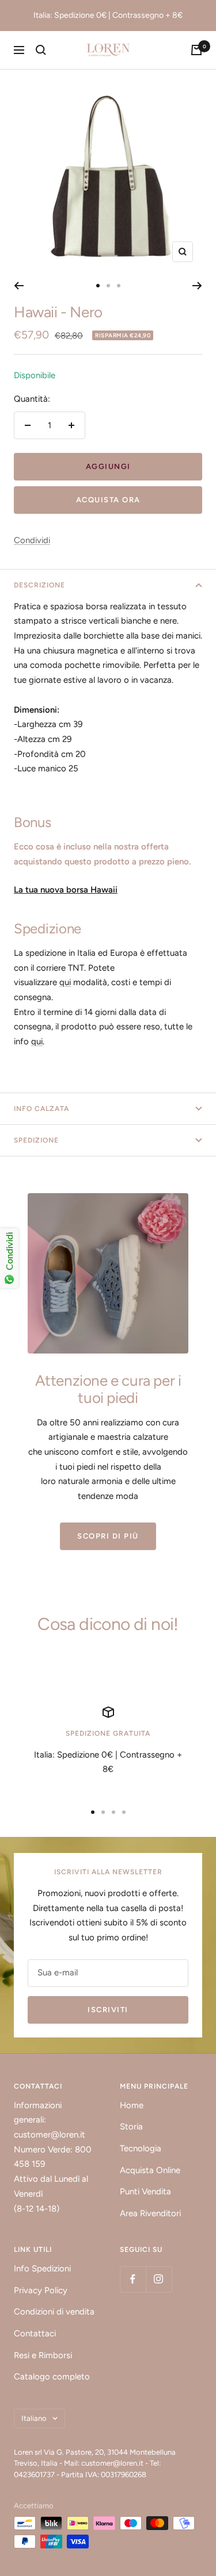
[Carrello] (196, 50)
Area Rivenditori (150, 2213)
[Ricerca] (41, 50)
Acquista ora (108, 500)
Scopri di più (108, 1536)
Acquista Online (150, 2170)
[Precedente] (19, 286)
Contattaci (35, 2333)
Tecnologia (141, 2148)
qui (65, 982)
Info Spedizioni (42, 2269)
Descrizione (39, 585)
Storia (131, 2127)
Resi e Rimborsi (43, 2355)
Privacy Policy (41, 2290)
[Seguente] (197, 286)
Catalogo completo (52, 2377)
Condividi (32, 540)
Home (132, 2105)
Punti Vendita (145, 2191)
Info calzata (41, 1109)
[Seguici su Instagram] (159, 2279)
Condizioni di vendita (54, 2312)
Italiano (34, 2418)
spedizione (36, 1140)
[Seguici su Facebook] (133, 2279)
